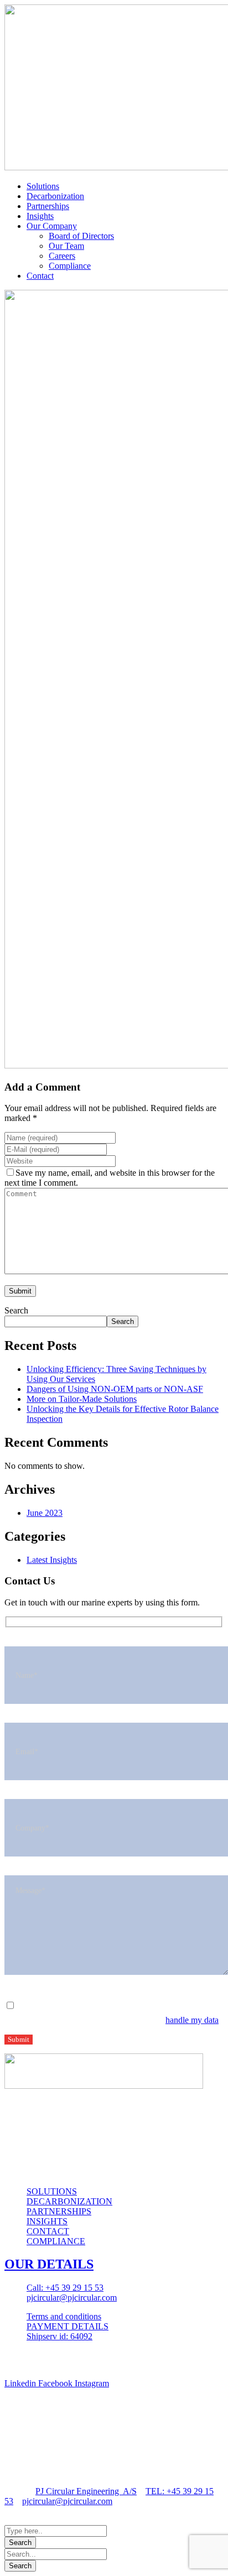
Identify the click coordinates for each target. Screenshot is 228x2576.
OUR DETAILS (49, 2264)
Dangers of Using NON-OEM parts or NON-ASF (115, 1389)
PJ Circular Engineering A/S (86, 2491)
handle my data (192, 2020)
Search (16, 1310)
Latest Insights (52, 1560)
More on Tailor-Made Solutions (82, 1399)
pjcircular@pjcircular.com (67, 2501)
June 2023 (45, 1513)
